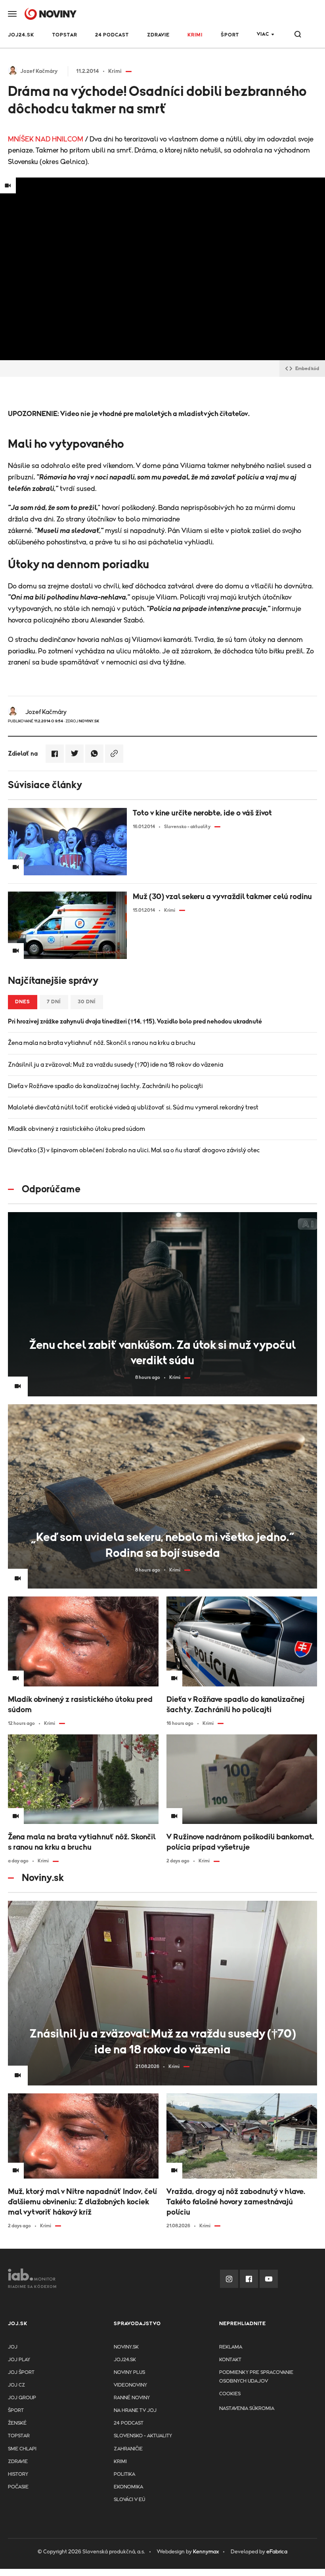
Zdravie (158, 35)
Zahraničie (128, 2449)
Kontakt (230, 2360)
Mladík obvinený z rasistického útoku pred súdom (76, 1129)
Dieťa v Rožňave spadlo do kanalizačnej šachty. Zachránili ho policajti (105, 1086)
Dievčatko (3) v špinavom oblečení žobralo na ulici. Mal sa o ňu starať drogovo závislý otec (134, 1150)
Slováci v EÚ (129, 2500)
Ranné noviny (132, 2398)
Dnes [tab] (23, 1002)
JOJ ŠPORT (21, 2373)
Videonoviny (130, 2385)
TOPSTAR (65, 35)
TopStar (19, 2436)
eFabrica (277, 2552)
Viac (263, 34)
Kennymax (206, 2552)
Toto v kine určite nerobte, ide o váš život (202, 813)
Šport (230, 35)
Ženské (17, 2423)
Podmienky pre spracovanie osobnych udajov (256, 2377)
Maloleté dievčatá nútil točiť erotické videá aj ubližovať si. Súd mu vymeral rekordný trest (133, 1108)
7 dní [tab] (54, 1002)
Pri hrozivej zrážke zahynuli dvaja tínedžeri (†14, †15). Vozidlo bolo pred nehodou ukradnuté (135, 1022)
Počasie (18, 2487)
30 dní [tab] (87, 1002)
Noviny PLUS (129, 2373)
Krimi (195, 35)
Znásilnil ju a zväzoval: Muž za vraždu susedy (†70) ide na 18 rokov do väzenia (116, 1065)
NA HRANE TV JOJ (135, 2411)
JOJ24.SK (21, 35)
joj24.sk (125, 2360)
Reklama (231, 2347)
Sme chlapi (22, 2449)
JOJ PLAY (19, 2360)
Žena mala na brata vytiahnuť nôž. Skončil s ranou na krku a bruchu (102, 1043)
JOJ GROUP (22, 2398)
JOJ (13, 2347)
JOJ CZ (16, 2385)
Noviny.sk (126, 2347)
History (18, 2474)
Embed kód (307, 369)
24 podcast (112, 35)
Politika (124, 2474)
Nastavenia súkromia (247, 2409)
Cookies (230, 2394)
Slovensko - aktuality (143, 2436)
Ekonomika (128, 2487)
